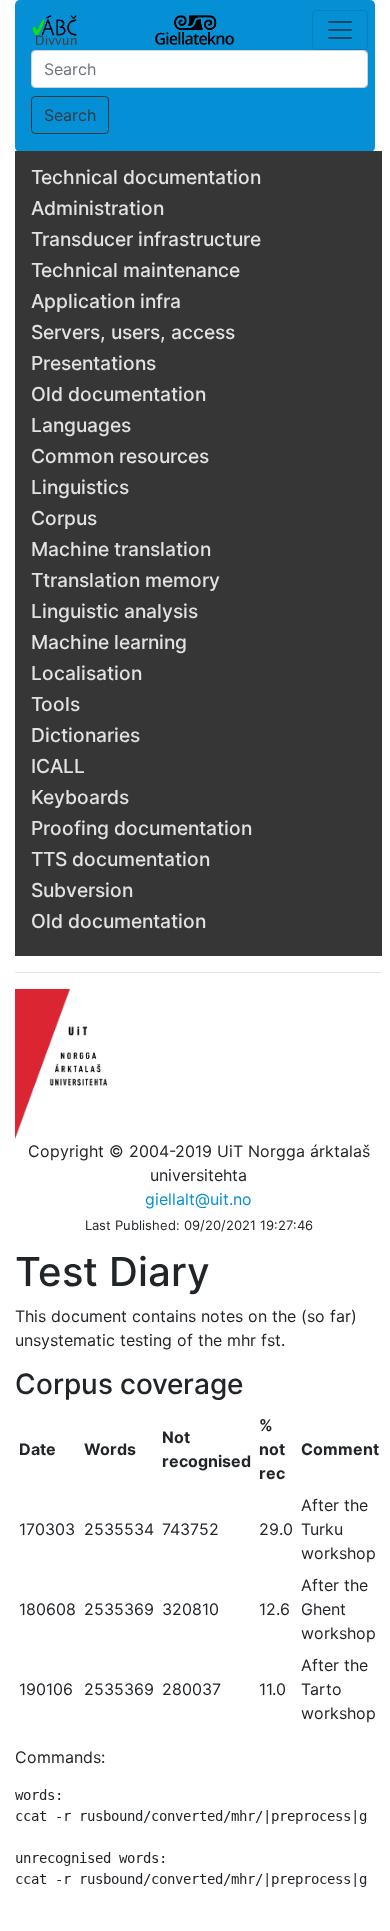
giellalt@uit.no (198, 1199)
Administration (97, 208)
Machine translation (121, 549)
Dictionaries (85, 735)
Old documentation (118, 394)
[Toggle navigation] (340, 30)
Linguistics (80, 487)
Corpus (64, 518)
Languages (81, 425)
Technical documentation (146, 177)
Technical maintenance (135, 270)
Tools (55, 704)
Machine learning (109, 642)
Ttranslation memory (125, 580)
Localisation (86, 673)
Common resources (120, 456)
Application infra (106, 301)
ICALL (58, 766)
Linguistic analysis (114, 611)
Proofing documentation (141, 828)
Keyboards (80, 797)
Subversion (82, 890)
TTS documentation (120, 859)
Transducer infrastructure (146, 239)
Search (70, 115)
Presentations (93, 363)
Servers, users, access (133, 332)
